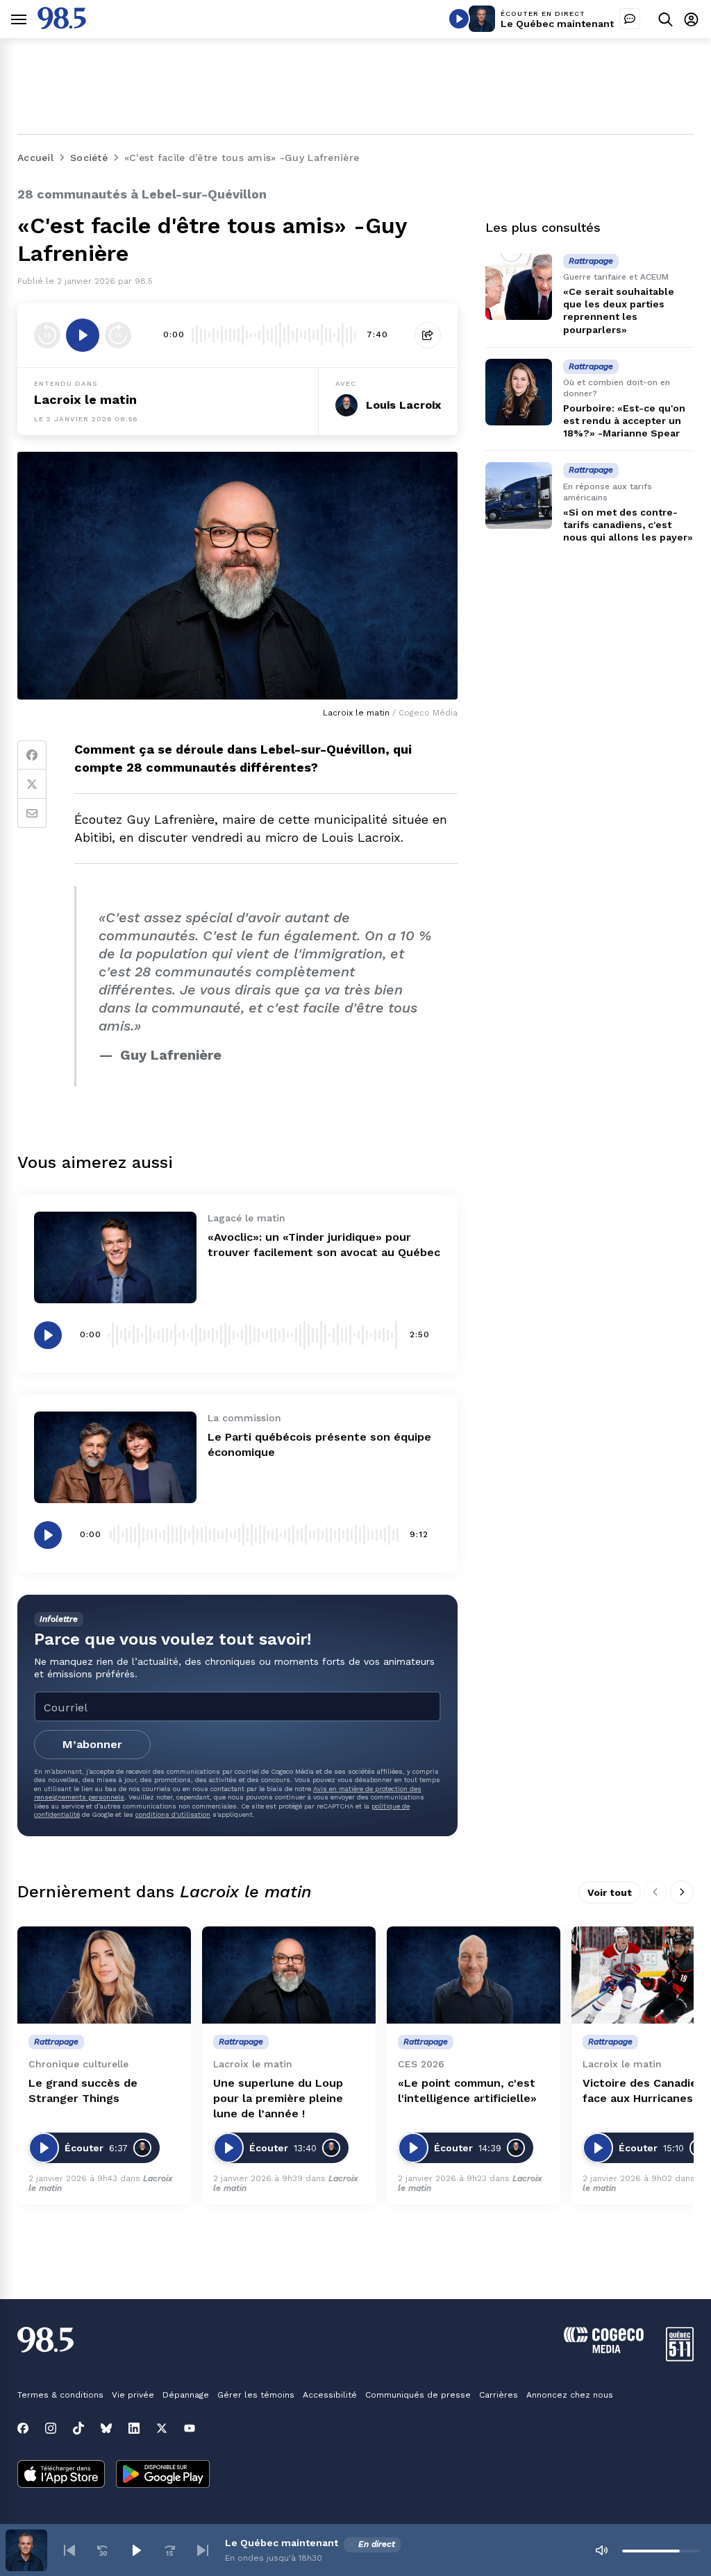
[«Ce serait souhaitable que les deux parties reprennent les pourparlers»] (519, 287)
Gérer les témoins (256, 2395)
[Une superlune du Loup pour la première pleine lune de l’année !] (289, 1975)
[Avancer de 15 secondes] (118, 335)
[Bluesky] (106, 2428)
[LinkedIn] (134, 2428)
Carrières (499, 2395)
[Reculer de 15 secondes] (47, 335)
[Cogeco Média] (604, 2349)
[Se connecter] (691, 19)
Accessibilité (330, 2395)
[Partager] (428, 335)
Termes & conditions (60, 2395)
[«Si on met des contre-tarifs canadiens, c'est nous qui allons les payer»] (519, 495)
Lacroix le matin (85, 399)
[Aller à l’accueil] (62, 25)
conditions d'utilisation (173, 1814)
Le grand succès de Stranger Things (83, 2091)
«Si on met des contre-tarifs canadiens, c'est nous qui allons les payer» (628, 525)
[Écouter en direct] (459, 19)
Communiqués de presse (418, 2395)
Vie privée (133, 2395)
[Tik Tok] (78, 2428)
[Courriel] (32, 813)
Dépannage (186, 2395)
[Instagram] (51, 2428)
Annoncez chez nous (570, 2395)
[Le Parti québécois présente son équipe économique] (115, 1457)
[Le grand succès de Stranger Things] (104, 1975)
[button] (69, 2550)
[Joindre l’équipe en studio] (630, 19)
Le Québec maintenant (557, 24)
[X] (162, 2428)
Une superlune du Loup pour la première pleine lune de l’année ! (278, 2098)
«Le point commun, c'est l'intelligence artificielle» (467, 2091)
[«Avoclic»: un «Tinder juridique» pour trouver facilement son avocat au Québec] (115, 1257)
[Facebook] (32, 755)
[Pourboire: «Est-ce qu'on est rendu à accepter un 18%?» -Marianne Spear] (519, 392)
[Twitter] (32, 784)
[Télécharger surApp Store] (61, 2475)
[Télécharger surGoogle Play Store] (163, 2475)
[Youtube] (190, 2428)
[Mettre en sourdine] (601, 2550)
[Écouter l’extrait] (83, 335)
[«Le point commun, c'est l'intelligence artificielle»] (474, 1975)
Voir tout (610, 1892)
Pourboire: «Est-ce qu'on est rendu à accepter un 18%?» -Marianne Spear (624, 421)
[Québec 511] (680, 2358)
